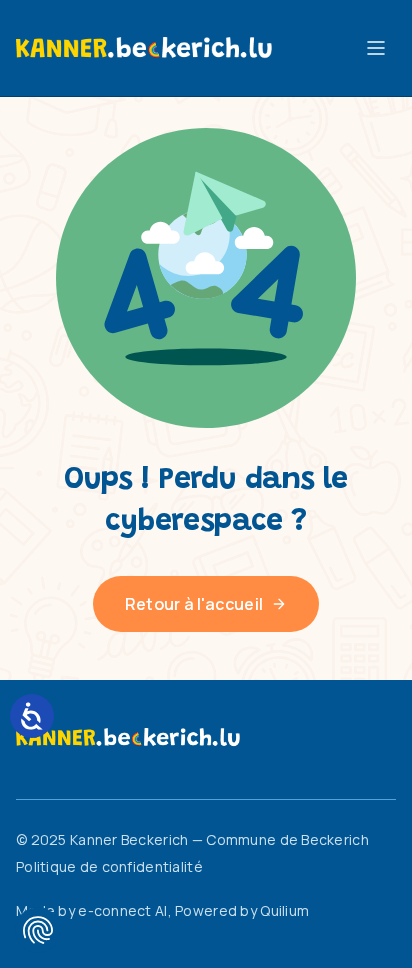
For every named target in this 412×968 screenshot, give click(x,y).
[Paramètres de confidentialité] (38, 930)
